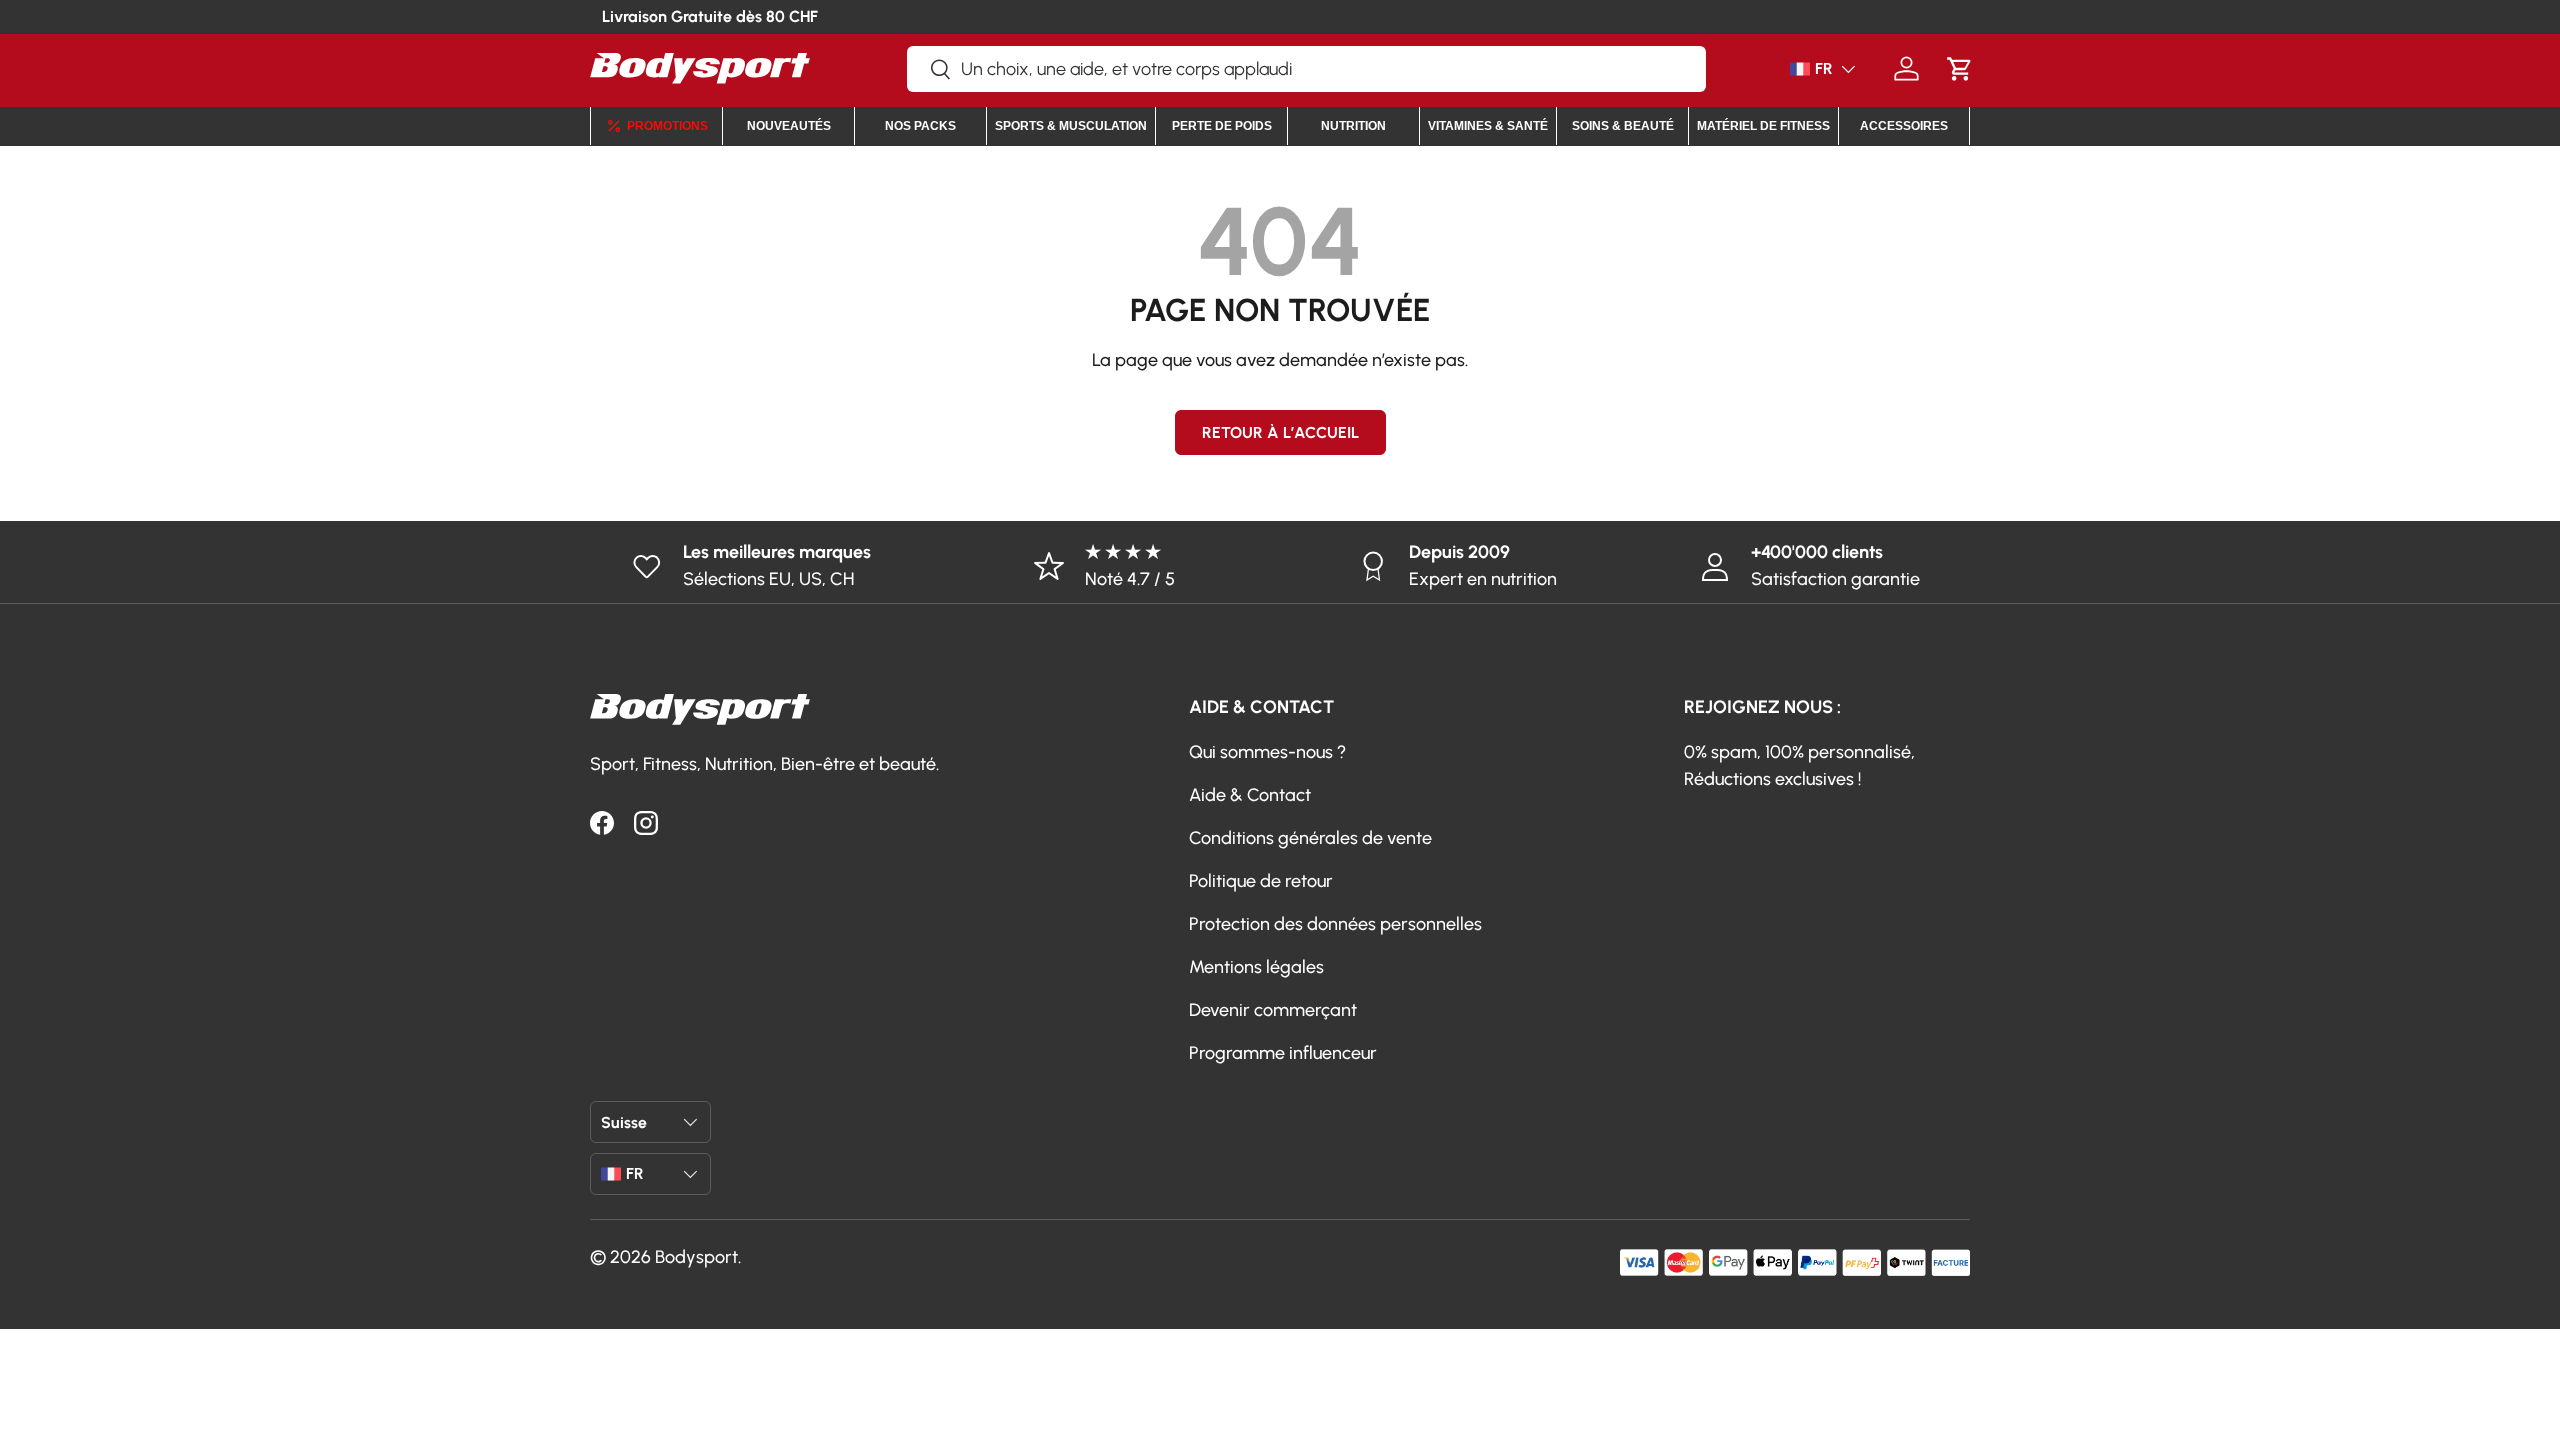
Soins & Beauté (1623, 126)
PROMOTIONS (667, 126)
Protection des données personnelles (1335, 924)
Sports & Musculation (1071, 126)
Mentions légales (1256, 967)
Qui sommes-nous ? (1267, 752)
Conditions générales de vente (1310, 838)
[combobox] (1306, 69)
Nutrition (1353, 126)
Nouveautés (789, 126)
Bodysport (696, 1257)
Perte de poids (1222, 126)
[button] (1959, 68)
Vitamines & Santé (1488, 126)
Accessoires (1904, 126)
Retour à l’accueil (1280, 432)
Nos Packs (920, 126)
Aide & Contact (1250, 795)
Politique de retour (1261, 881)
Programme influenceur (1283, 1053)
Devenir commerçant (1273, 1010)
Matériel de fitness (1763, 126)
